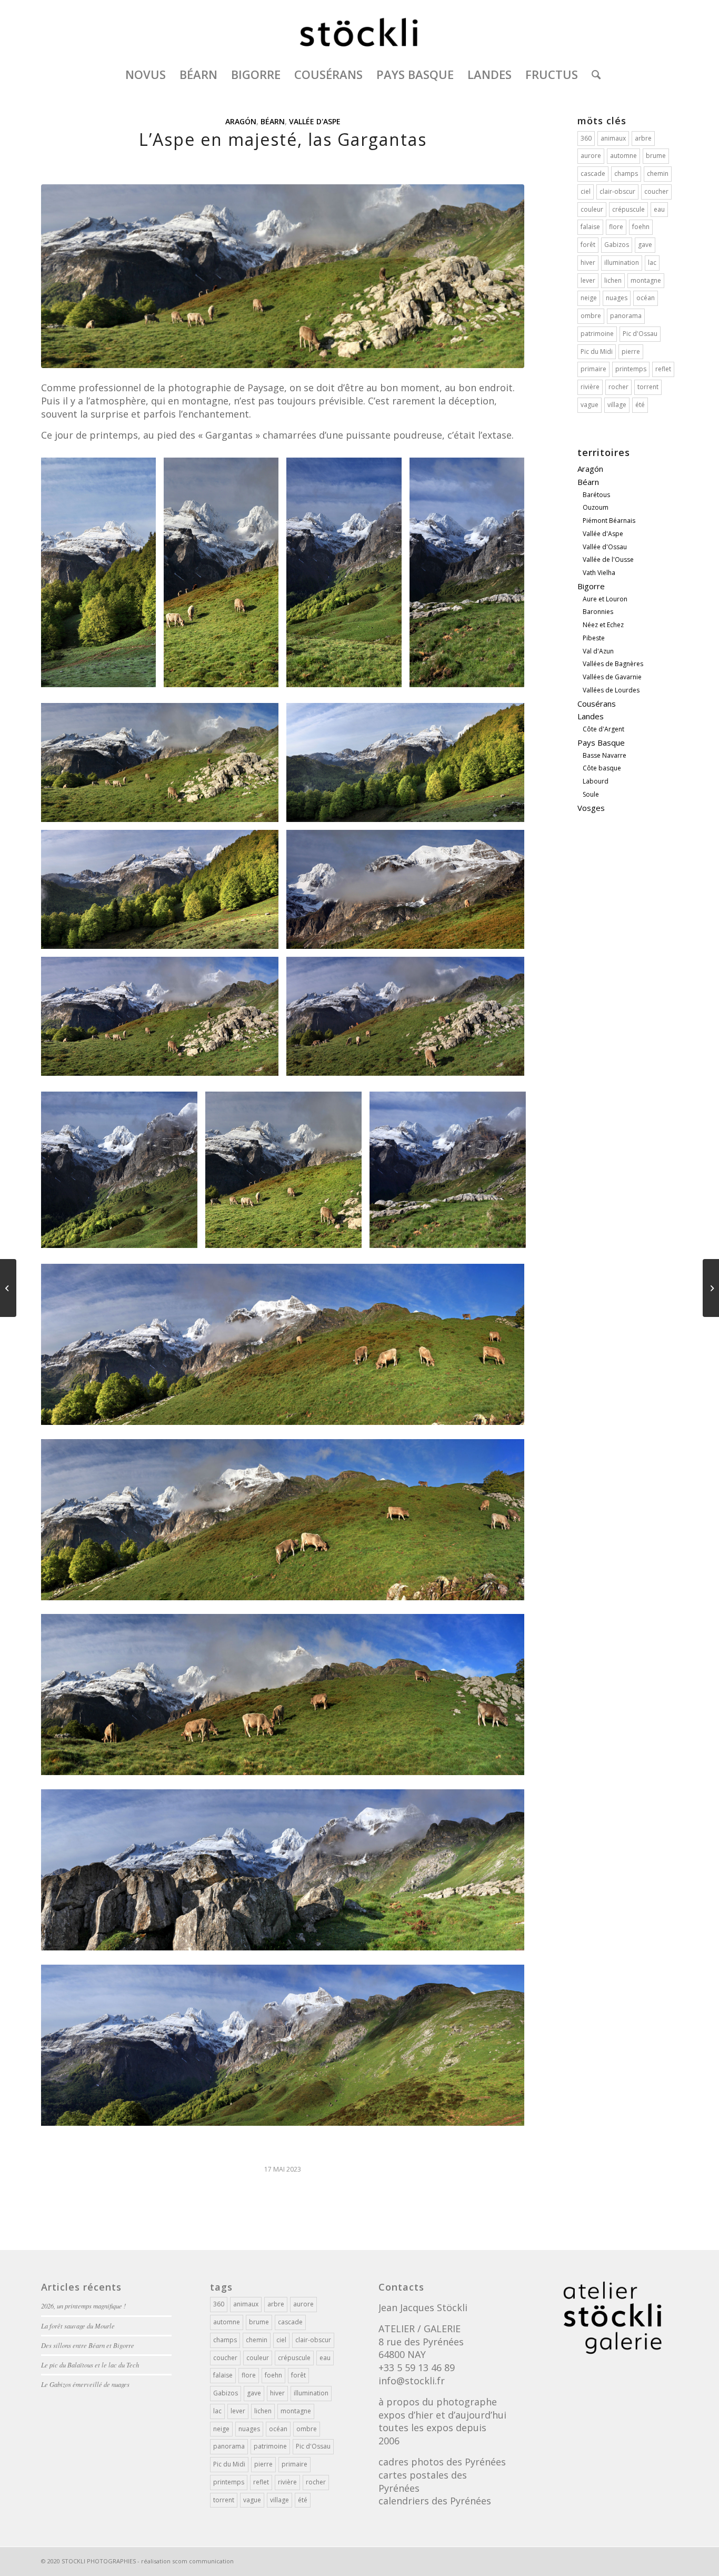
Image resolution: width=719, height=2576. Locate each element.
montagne (646, 280)
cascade (593, 174)
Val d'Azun (598, 651)
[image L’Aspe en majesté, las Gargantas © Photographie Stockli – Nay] (102, 576)
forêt (588, 245)
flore (616, 227)
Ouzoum (596, 507)
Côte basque (602, 768)
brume (656, 156)
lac (652, 262)
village (617, 405)
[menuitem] (146, 74)
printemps (631, 369)
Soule (591, 794)
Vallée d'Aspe (315, 121)
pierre (631, 351)
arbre (643, 138)
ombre (591, 316)
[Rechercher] (593, 74)
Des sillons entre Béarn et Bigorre (88, 2345)
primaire (593, 369)
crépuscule (628, 209)
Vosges (591, 808)
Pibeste (594, 638)
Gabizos (617, 245)
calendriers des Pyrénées (435, 2501)
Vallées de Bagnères (613, 664)
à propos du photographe (438, 2402)
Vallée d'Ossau (605, 547)
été (640, 405)
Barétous (596, 495)
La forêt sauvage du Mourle (78, 2326)
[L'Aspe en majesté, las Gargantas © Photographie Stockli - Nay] (283, 276)
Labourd (596, 781)
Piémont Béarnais (609, 521)
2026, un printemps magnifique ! (83, 2306)
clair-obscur (617, 191)
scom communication (203, 2561)
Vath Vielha (599, 573)
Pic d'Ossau (640, 334)
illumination (622, 262)
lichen (613, 280)
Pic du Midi (597, 351)
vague (590, 405)
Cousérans (597, 704)
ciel (586, 191)
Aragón (241, 121)
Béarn (273, 121)
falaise (590, 227)
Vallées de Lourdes (611, 690)
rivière (590, 387)
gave (645, 245)
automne (623, 156)
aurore (591, 156)
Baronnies (598, 612)
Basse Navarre (605, 755)
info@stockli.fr (412, 2381)
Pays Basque (601, 742)
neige (589, 298)
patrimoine (597, 334)
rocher (618, 387)
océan (646, 298)
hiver (588, 262)
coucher (656, 191)
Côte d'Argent (603, 729)
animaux (613, 138)
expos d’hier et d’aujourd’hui (442, 2415)
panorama (626, 316)
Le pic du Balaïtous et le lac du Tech (90, 2365)
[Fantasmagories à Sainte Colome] (8, 1288)
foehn (641, 227)
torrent (648, 387)
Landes (591, 716)
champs (626, 174)
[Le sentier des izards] (711, 1288)
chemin (658, 174)
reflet (663, 369)
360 (586, 138)
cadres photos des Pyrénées (442, 2462)
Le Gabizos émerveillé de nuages (85, 2384)
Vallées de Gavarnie (612, 677)
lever (588, 280)
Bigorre (591, 586)
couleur (592, 209)
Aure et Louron (605, 599)
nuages (617, 298)
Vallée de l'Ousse (608, 559)
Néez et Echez (603, 625)
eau (659, 209)
